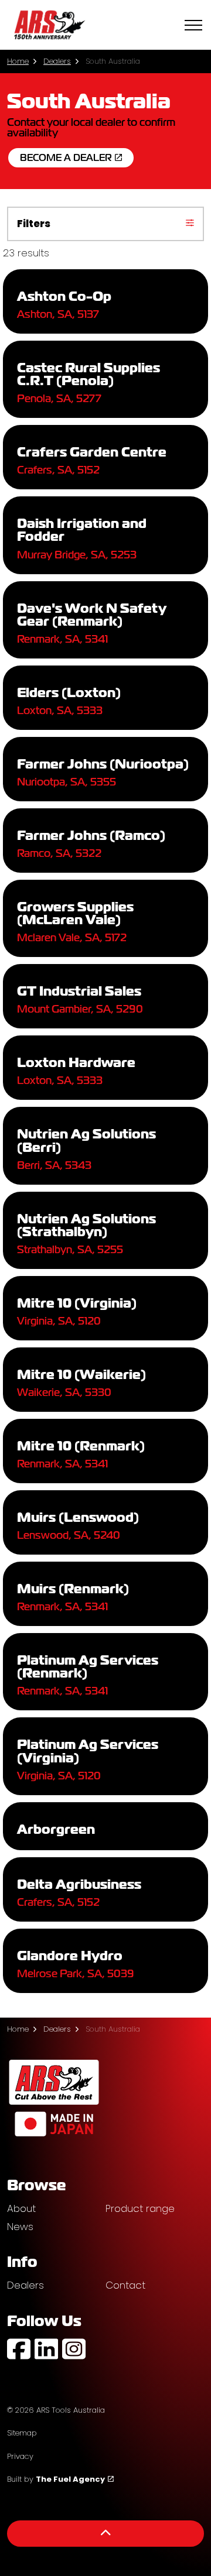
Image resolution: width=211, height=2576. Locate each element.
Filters (34, 224)
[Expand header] (193, 25)
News (20, 2227)
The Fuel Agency (70, 2479)
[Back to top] (105, 2534)
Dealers (25, 2285)
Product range (140, 2208)
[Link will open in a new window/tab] (19, 2349)
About (21, 2208)
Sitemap (22, 2433)
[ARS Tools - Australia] (49, 25)
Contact (125, 2285)
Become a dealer (66, 158)
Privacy (20, 2456)
